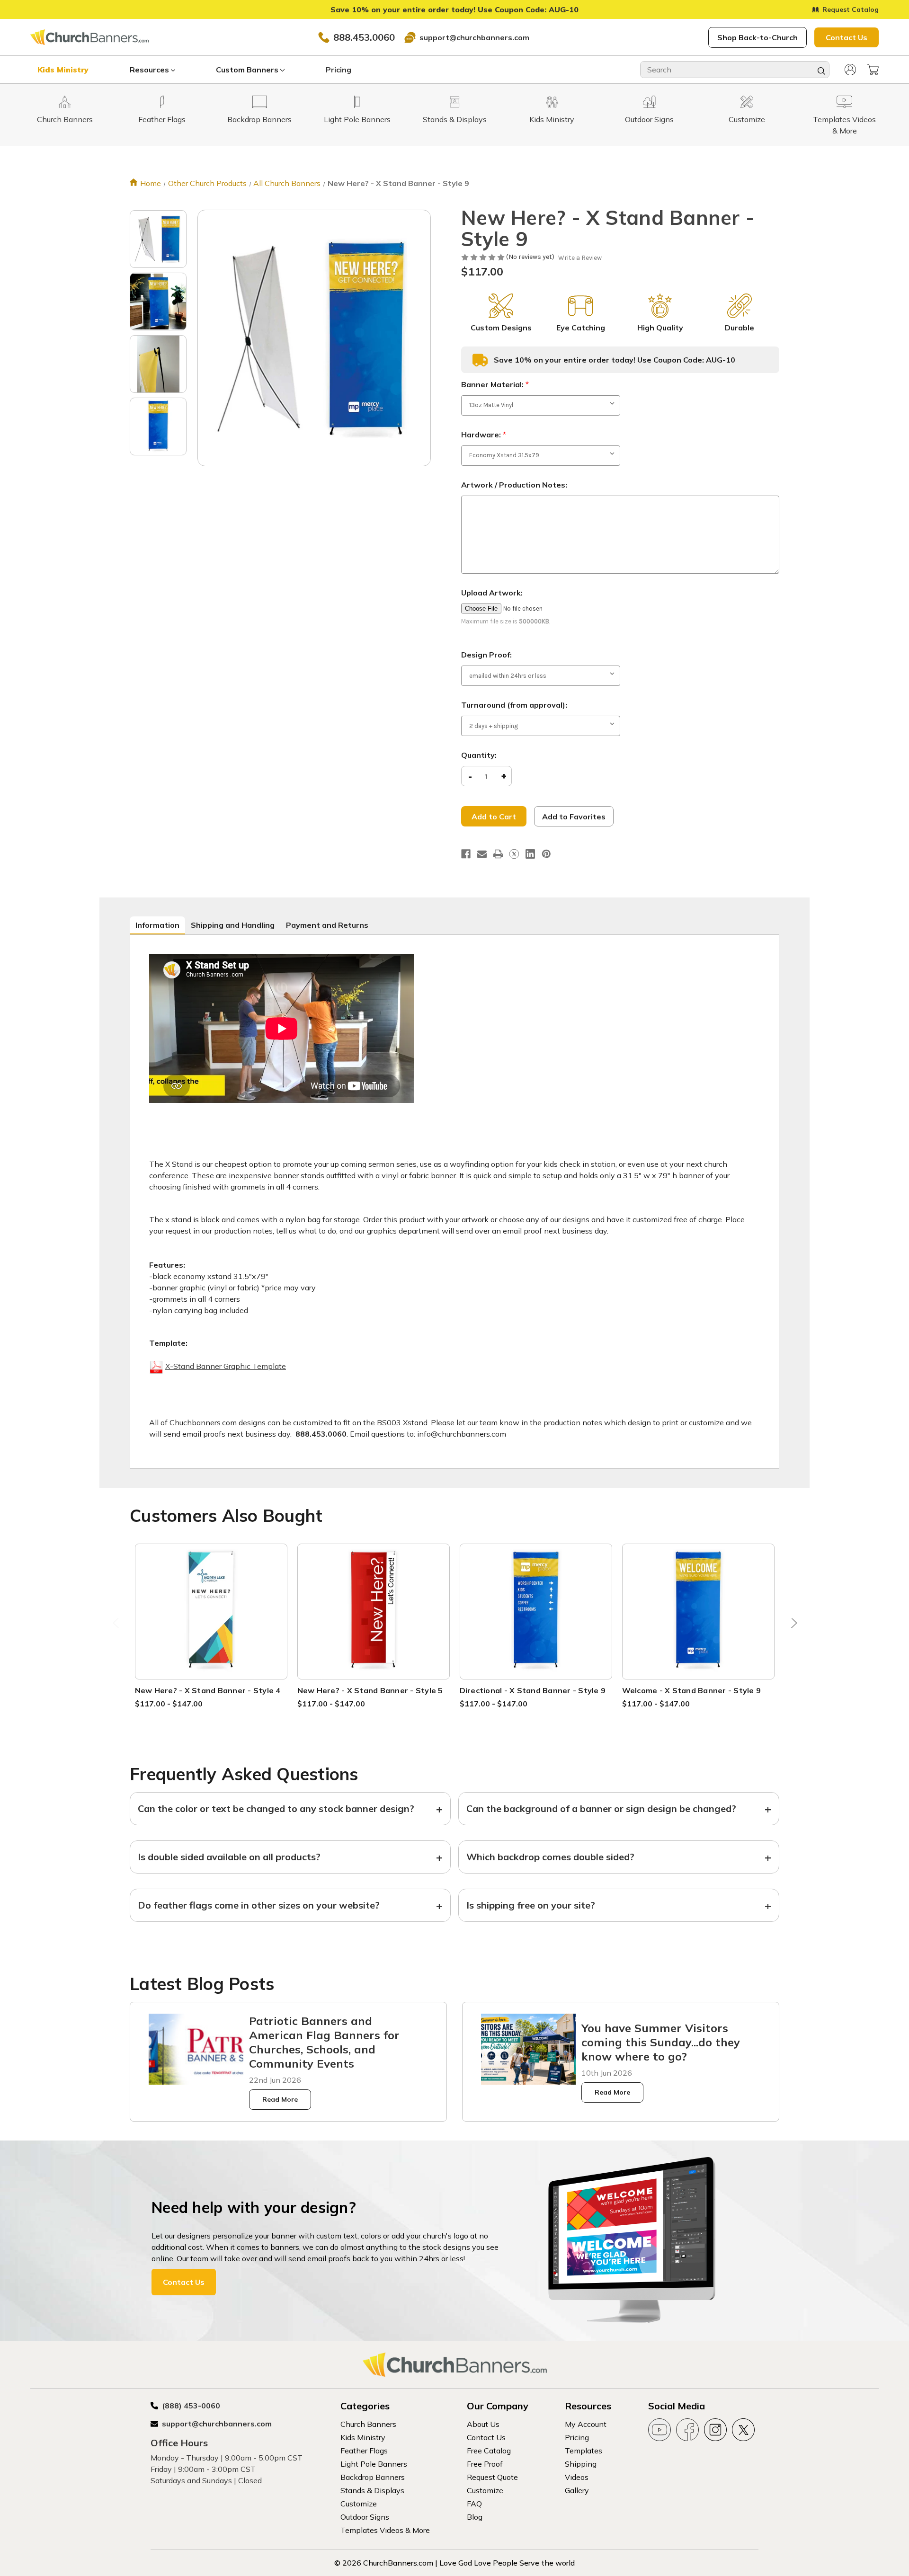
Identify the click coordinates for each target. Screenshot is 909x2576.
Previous (117, 1626)
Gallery (577, 2490)
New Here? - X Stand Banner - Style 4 (208, 1690)
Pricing (339, 70)
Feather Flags (364, 2451)
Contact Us (847, 37)
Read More (280, 2099)
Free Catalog (489, 2451)
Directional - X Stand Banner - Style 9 (533, 1690)
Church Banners (368, 2424)
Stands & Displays (372, 2490)
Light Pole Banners (374, 2464)
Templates (584, 2451)
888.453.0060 (364, 37)
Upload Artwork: (492, 593)
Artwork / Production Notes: (514, 485)
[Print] (498, 854)
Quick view (211, 1600)
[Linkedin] (530, 854)
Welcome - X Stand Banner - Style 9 (692, 1690)
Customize (359, 2504)
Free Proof (485, 2464)
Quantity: (479, 755)
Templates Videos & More (385, 2530)
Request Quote (492, 2477)
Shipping (581, 2464)
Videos (577, 2477)
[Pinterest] (546, 854)
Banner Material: (495, 384)
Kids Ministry (63, 70)
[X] (514, 854)
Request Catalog (851, 9)
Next (792, 1626)
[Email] (482, 854)
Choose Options (211, 1622)
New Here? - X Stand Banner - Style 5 (370, 1690)
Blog (475, 2517)
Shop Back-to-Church (757, 37)
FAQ (474, 2504)
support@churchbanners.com (474, 37)
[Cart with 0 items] (873, 70)
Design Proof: (486, 655)
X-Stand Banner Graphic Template (226, 1366)
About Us (483, 2424)
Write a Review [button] (580, 258)
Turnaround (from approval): (514, 705)
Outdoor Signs (365, 2517)
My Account (586, 2424)
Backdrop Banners (373, 2477)
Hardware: (484, 435)
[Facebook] (466, 854)
